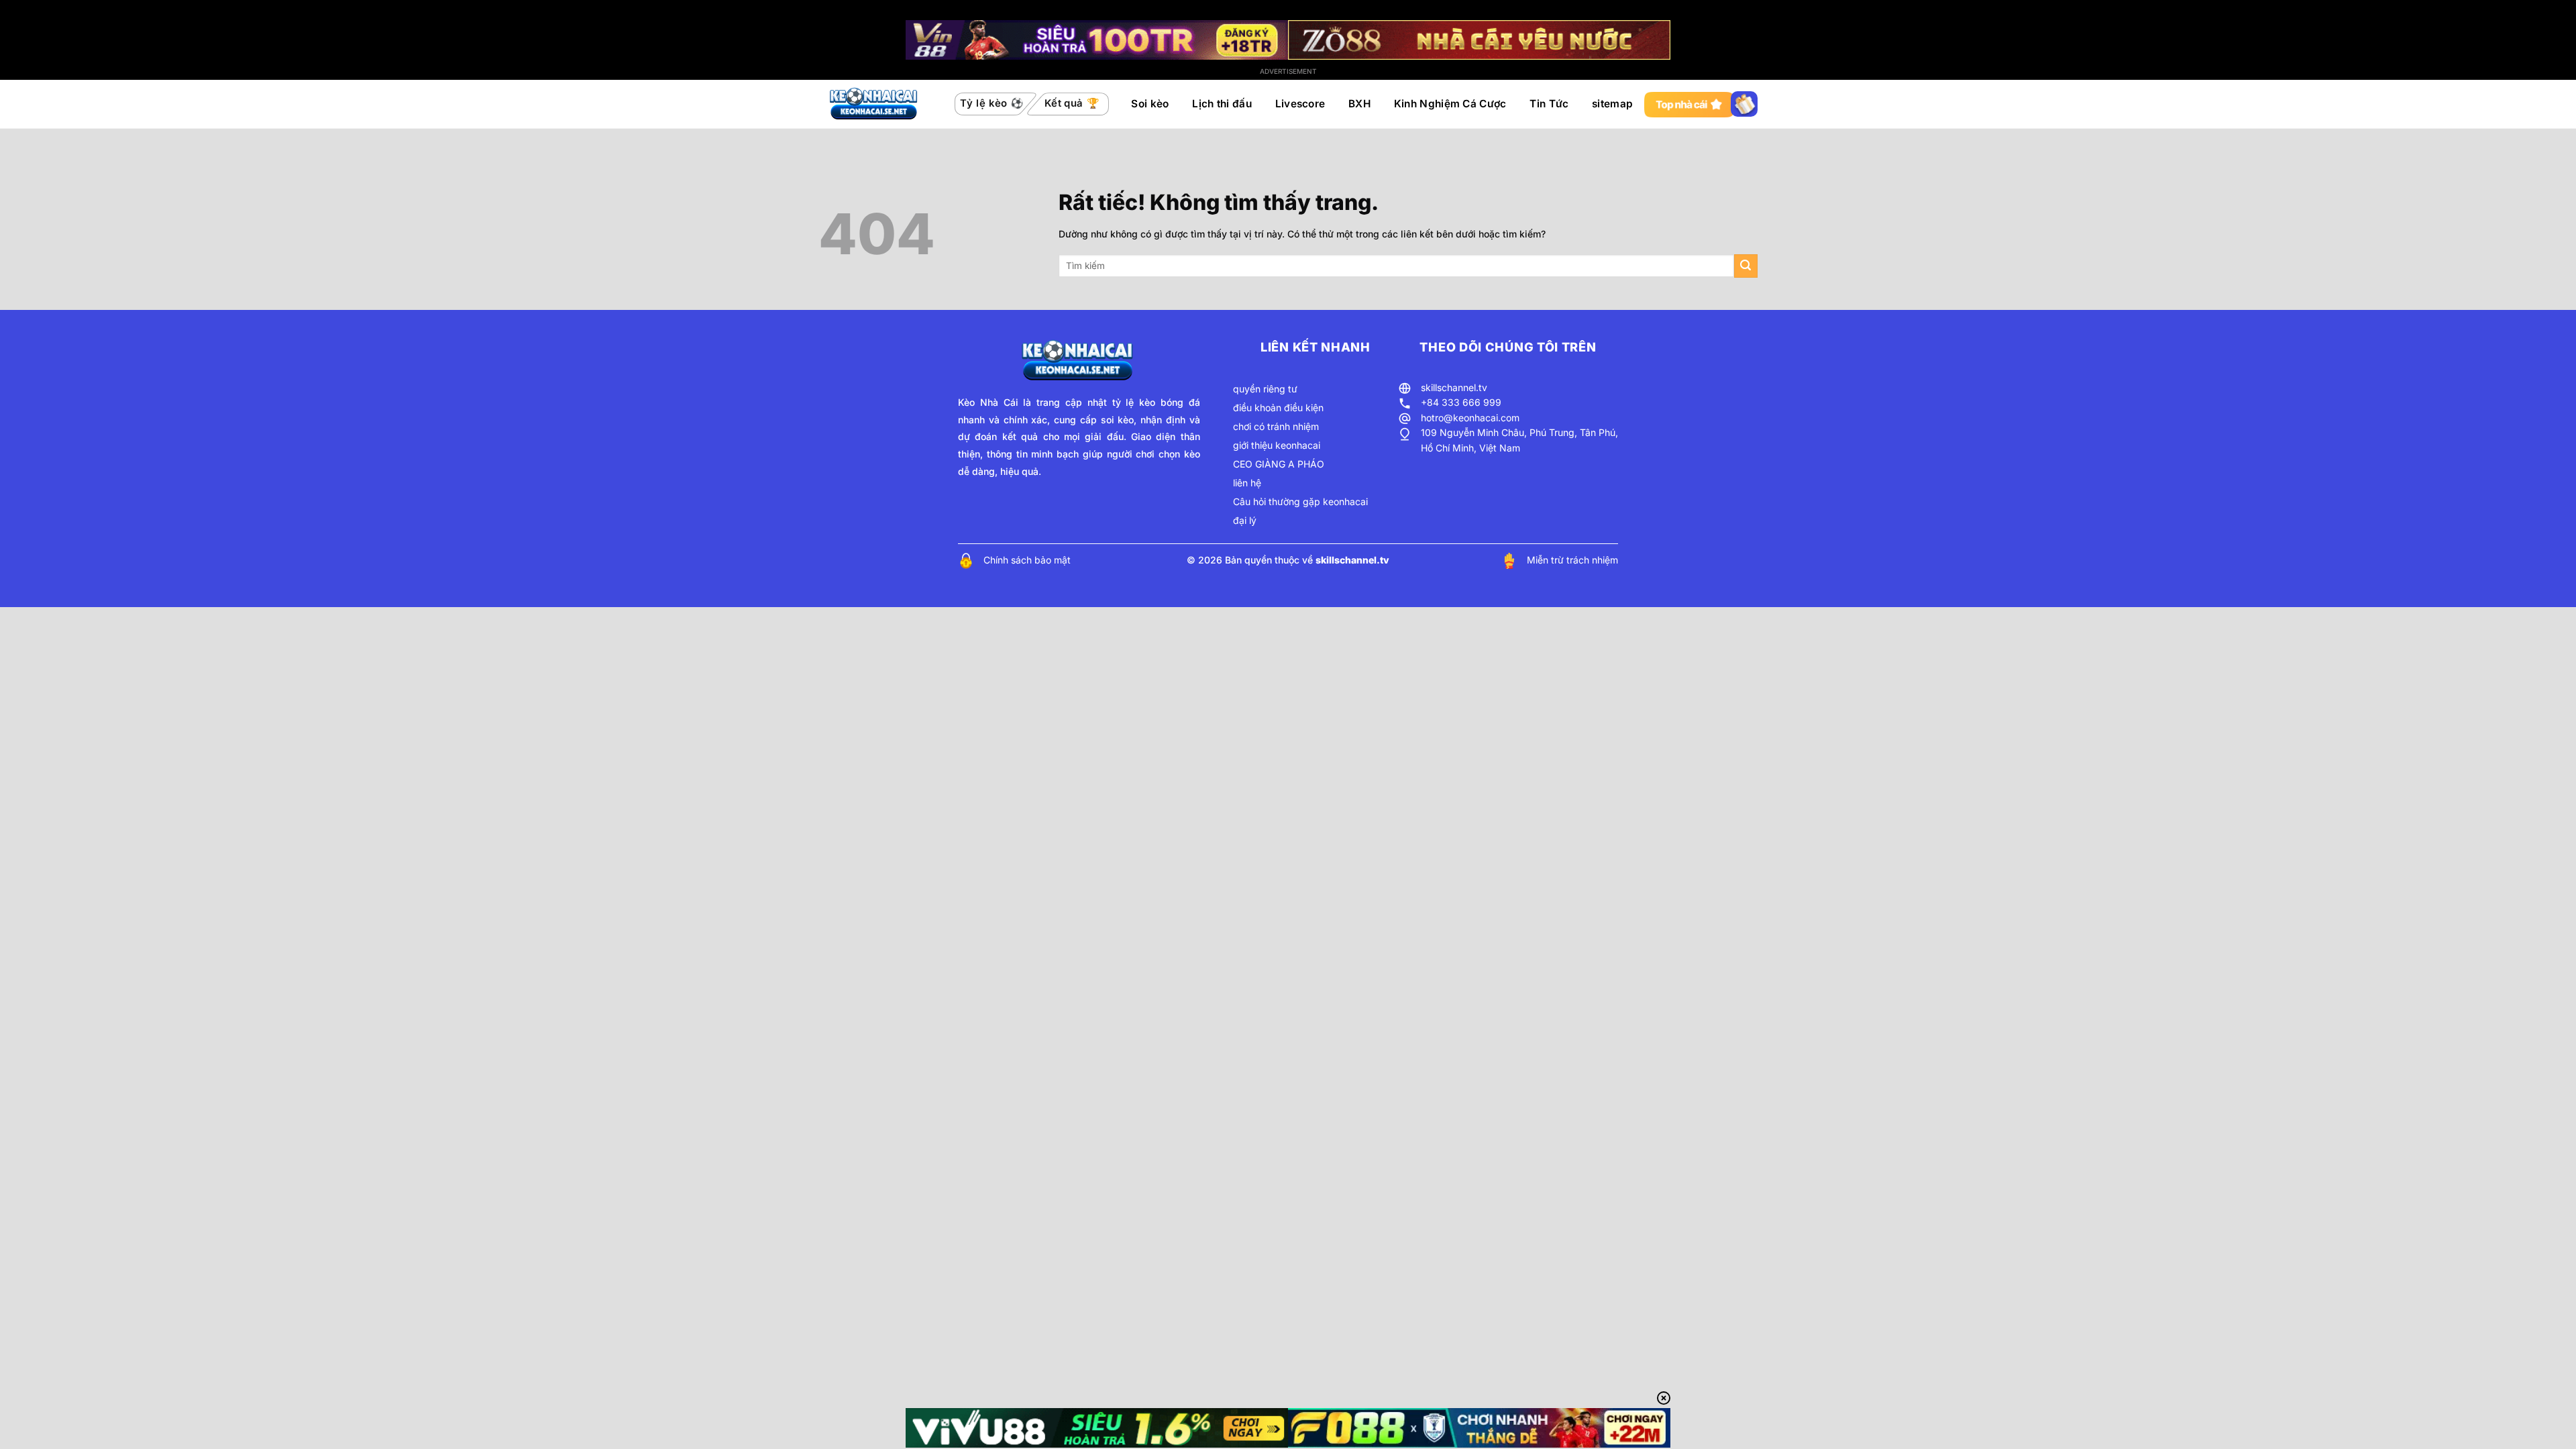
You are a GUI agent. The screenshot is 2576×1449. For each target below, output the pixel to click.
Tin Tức (1549, 104)
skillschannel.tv (1454, 387)
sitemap (1612, 104)
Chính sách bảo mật (1027, 560)
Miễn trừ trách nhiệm (1572, 560)
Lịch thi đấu (1222, 104)
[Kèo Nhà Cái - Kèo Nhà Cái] (875, 104)
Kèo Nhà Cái (988, 402)
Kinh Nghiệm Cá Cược (1450, 104)
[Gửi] (1746, 266)
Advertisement (1288, 71)
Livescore (1300, 104)
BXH (1359, 104)
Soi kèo (1150, 104)
